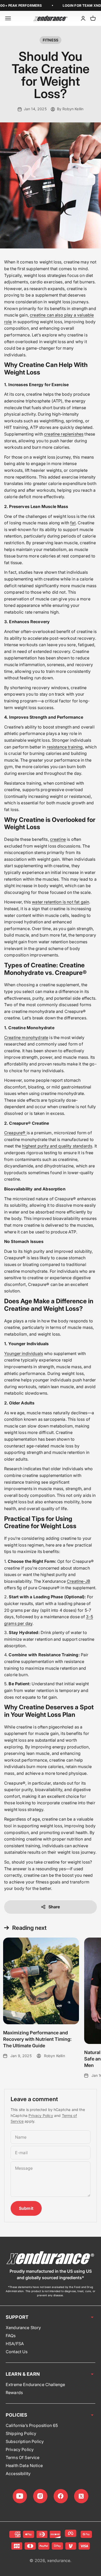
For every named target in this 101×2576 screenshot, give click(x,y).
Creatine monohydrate (26, 1037)
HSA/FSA (15, 2344)
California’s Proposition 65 (32, 2425)
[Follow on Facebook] (61, 2496)
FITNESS (51, 40)
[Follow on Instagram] (40, 2496)
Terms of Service (23, 2457)
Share (54, 1907)
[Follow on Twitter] (81, 2496)
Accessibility (18, 2474)
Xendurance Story (23, 2328)
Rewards (14, 2393)
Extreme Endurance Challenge (35, 2384)
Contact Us (17, 2352)
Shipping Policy (21, 2433)
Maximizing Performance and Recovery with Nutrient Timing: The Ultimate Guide (37, 2039)
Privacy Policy (41, 2115)
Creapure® (15, 1133)
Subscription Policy (25, 2441)
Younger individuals (24, 1353)
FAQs (11, 2336)
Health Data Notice (24, 2465)
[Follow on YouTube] (20, 2496)
